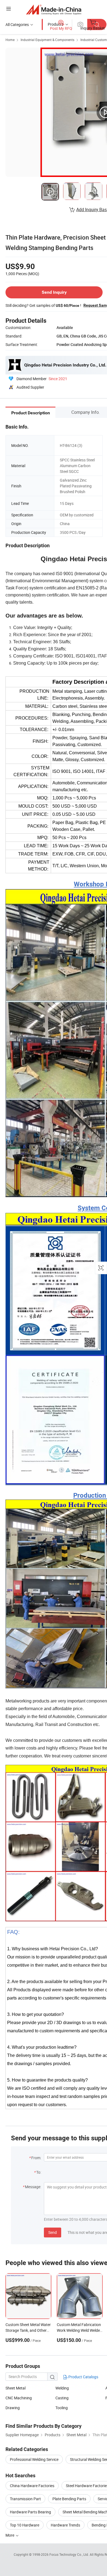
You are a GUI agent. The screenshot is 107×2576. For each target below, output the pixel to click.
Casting (62, 2398)
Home (10, 40)
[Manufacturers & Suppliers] (54, 9)
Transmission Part (25, 2499)
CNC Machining (19, 2398)
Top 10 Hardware (25, 2525)
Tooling (62, 2408)
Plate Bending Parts (69, 2499)
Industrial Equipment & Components (47, 40)
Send (53, 2232)
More (10, 2535)
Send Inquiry (54, 292)
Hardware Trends (65, 2525)
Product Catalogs (83, 2377)
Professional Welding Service (34, 2459)
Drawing (13, 2408)
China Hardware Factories (32, 2486)
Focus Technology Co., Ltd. (70, 2554)
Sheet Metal (16, 2388)
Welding (62, 2388)
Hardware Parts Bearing (30, 2512)
